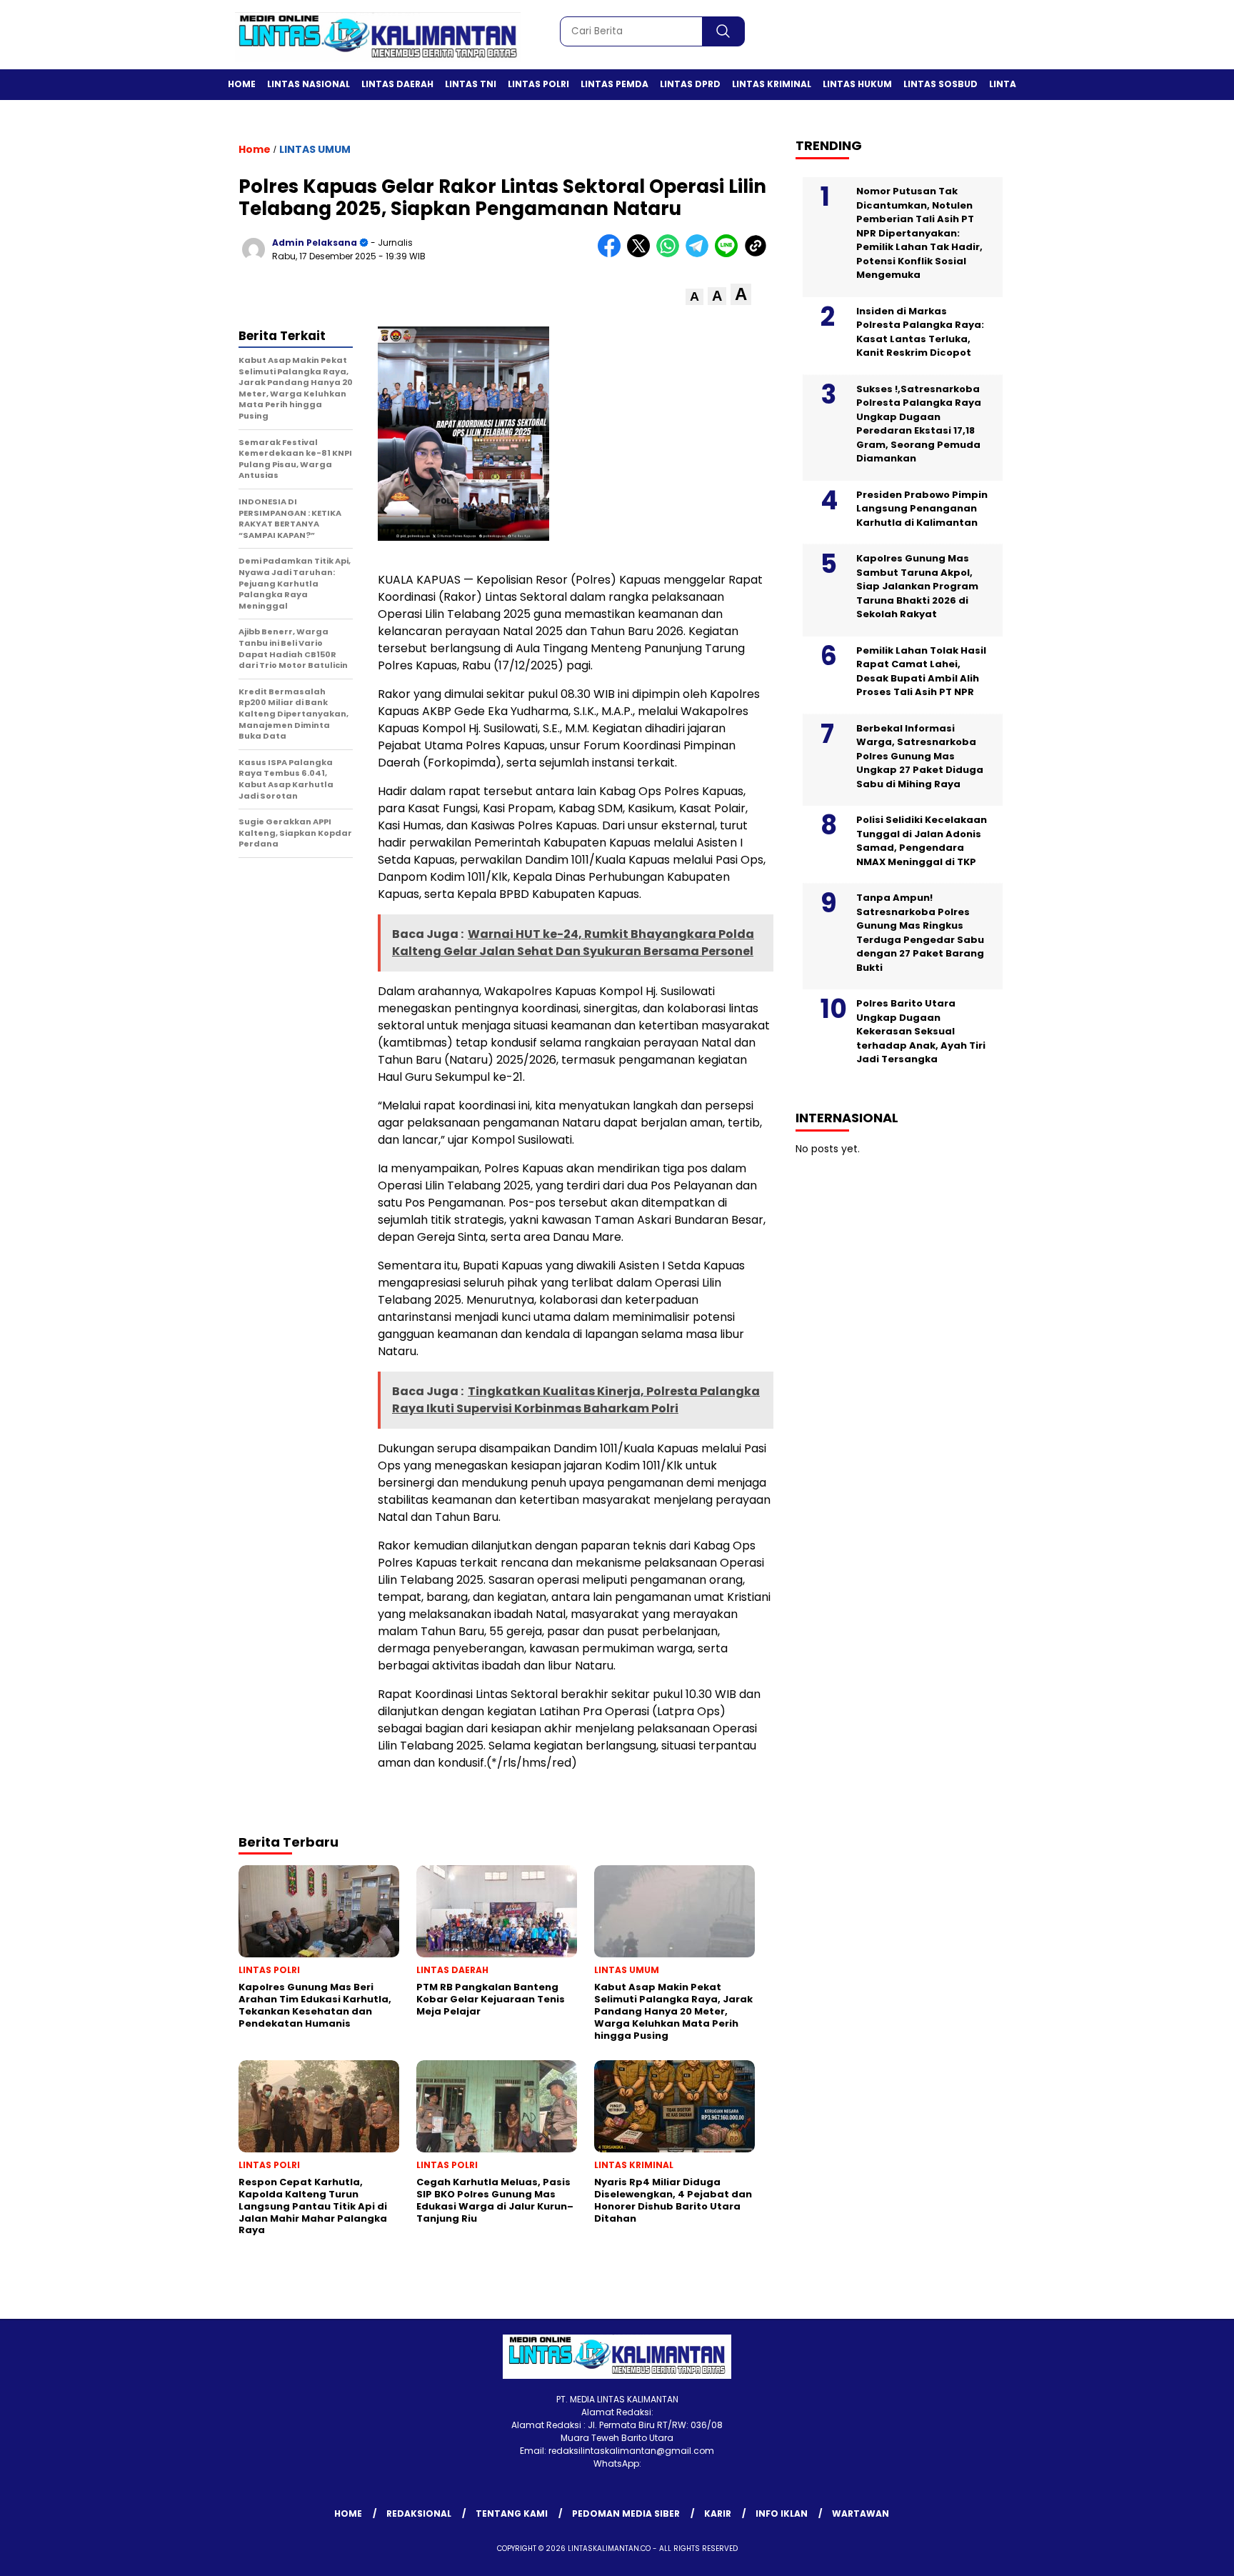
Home (242, 84)
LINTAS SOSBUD (940, 84)
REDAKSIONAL (419, 2513)
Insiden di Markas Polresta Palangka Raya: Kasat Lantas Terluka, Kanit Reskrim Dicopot (920, 332)
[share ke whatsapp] (671, 254)
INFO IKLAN (782, 2513)
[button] (694, 297)
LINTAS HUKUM (857, 84)
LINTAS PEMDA (615, 84)
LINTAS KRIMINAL (772, 84)
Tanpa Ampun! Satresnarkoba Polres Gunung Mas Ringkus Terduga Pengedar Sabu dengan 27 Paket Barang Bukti (920, 933)
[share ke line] (729, 254)
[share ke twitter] (642, 254)
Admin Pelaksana (315, 243)
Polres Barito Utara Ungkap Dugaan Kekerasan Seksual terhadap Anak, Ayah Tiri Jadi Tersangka (921, 1031)
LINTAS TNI (471, 84)
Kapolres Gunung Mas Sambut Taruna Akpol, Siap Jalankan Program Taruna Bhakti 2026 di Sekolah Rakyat (917, 586)
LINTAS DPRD (690, 84)
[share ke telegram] (700, 254)
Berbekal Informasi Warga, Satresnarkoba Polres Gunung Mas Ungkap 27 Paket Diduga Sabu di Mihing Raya (920, 756)
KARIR (718, 2513)
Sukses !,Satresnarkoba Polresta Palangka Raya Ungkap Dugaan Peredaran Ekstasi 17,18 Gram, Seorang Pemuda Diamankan (919, 424)
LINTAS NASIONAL (308, 84)
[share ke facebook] (612, 254)
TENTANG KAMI (512, 2513)
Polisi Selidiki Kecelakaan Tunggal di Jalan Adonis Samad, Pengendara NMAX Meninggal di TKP (922, 841)
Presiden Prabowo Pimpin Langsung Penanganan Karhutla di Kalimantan (922, 509)
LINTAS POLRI (538, 84)
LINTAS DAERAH (397, 84)
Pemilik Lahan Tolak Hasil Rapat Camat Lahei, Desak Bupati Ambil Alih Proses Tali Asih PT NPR (921, 672)
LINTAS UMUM (315, 149)
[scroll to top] (1185, 2554)
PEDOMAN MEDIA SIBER (626, 2513)
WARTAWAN (861, 2513)
